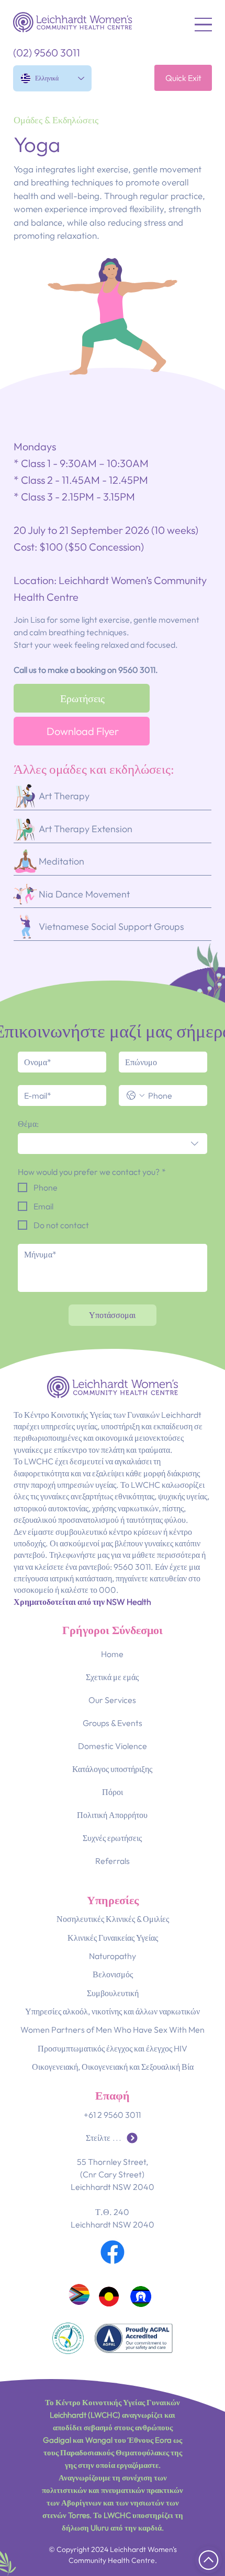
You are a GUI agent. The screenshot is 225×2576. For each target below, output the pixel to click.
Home (112, 1654)
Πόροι (113, 1792)
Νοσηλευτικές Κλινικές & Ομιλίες (113, 1919)
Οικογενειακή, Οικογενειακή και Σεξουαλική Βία (113, 2067)
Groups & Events (113, 1723)
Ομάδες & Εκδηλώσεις (56, 120)
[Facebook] (113, 2252)
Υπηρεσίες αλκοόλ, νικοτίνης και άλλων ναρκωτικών (113, 2011)
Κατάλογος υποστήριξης (112, 1769)
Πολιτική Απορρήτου (112, 1815)
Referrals (113, 1861)
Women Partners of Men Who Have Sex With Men (113, 2030)
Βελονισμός (113, 1974)
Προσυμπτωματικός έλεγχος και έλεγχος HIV (113, 2048)
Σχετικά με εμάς (112, 1677)
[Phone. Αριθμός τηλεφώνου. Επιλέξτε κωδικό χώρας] (136, 1095)
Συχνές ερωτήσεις (112, 1838)
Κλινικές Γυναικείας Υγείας (113, 1938)
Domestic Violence (113, 1746)
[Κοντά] (209, 2560)
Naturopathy (113, 1956)
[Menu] (203, 25)
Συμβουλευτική (113, 1993)
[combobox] (112, 1144)
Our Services (112, 1700)
